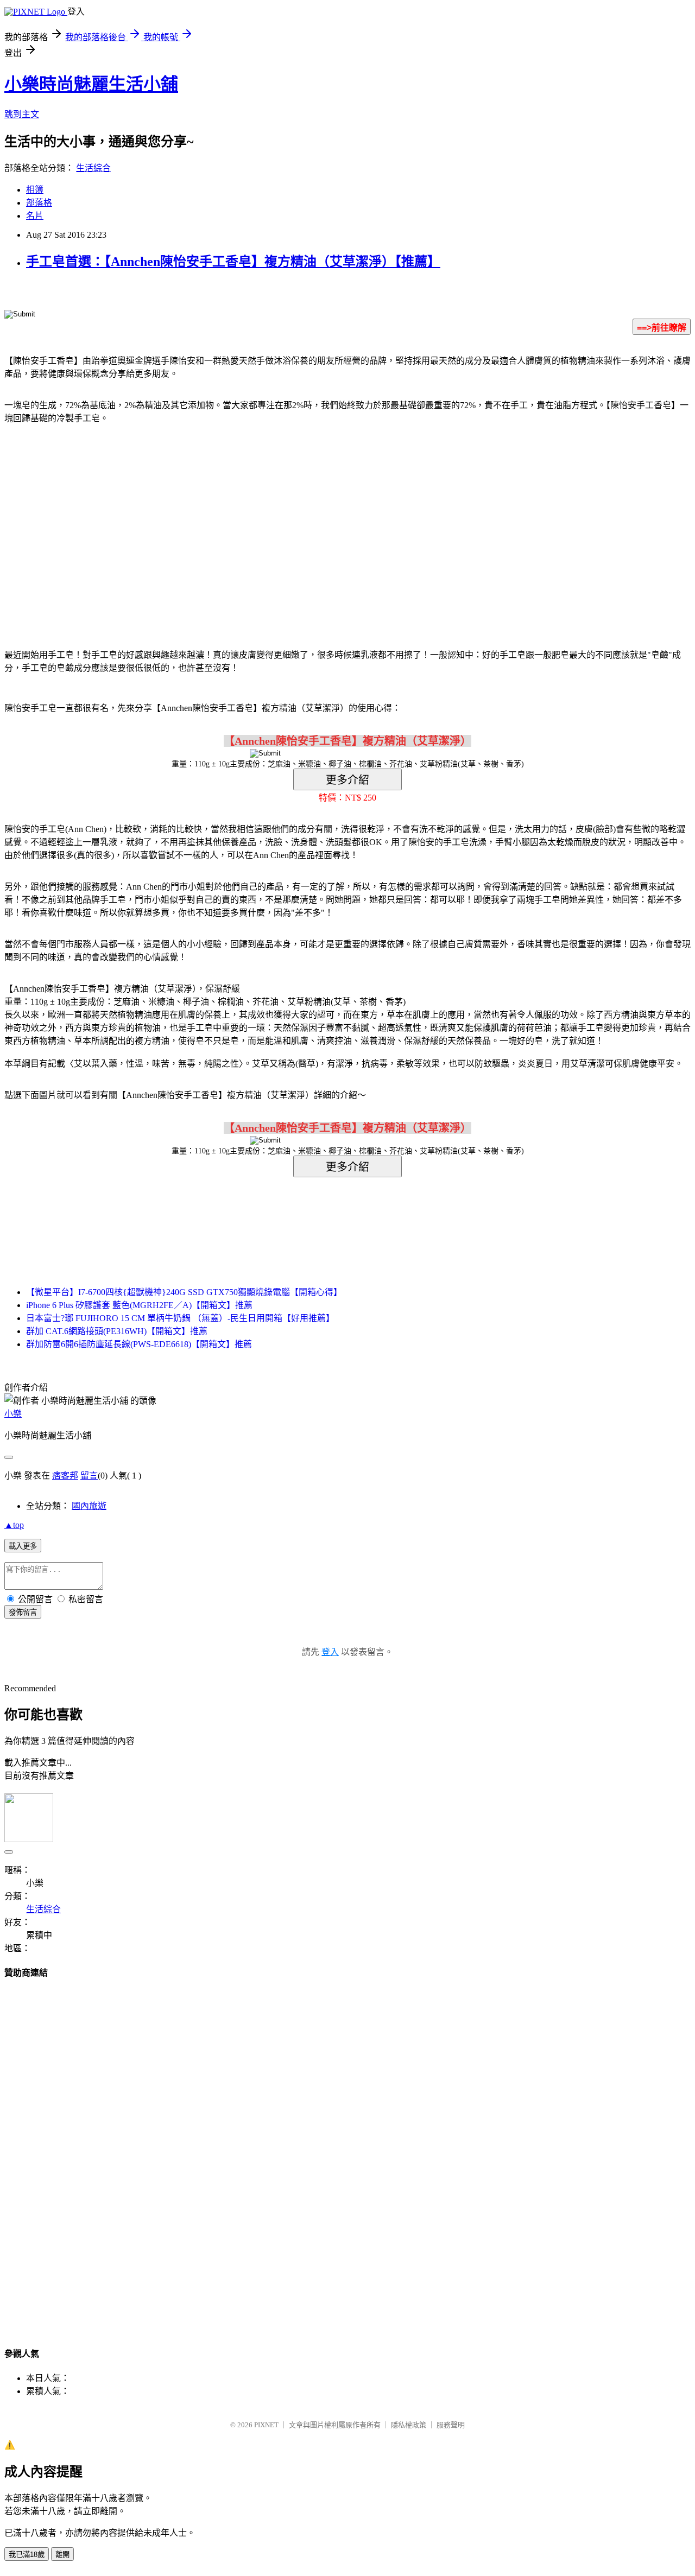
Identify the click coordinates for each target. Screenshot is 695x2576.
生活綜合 (93, 168)
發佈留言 (23, 1612)
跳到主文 (22, 114)
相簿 (35, 190)
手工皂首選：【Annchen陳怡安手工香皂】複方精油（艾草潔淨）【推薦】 (233, 262)
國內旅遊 (89, 1506)
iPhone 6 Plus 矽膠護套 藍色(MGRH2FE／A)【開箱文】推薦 (139, 1305)
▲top (14, 1525)
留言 (89, 1476)
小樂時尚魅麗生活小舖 (91, 84)
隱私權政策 (409, 2425)
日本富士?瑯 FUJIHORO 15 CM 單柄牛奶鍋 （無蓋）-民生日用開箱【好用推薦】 (180, 1318)
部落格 (39, 203)
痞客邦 (65, 1476)
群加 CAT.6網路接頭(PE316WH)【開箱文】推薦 (117, 1331)
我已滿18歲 (27, 2555)
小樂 (13, 1414)
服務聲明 (451, 2425)
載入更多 (23, 1546)
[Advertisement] (255, 520)
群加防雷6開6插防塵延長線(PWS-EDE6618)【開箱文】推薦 (139, 1344)
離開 (62, 2555)
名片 (35, 216)
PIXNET (266, 2425)
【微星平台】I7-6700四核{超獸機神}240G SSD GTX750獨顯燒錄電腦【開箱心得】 (184, 1292)
